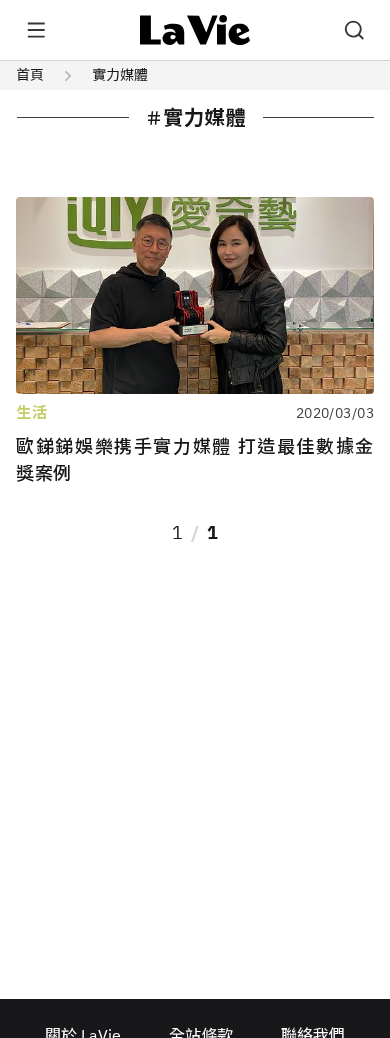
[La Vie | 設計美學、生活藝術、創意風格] (195, 30)
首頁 (30, 75)
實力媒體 (120, 75)
